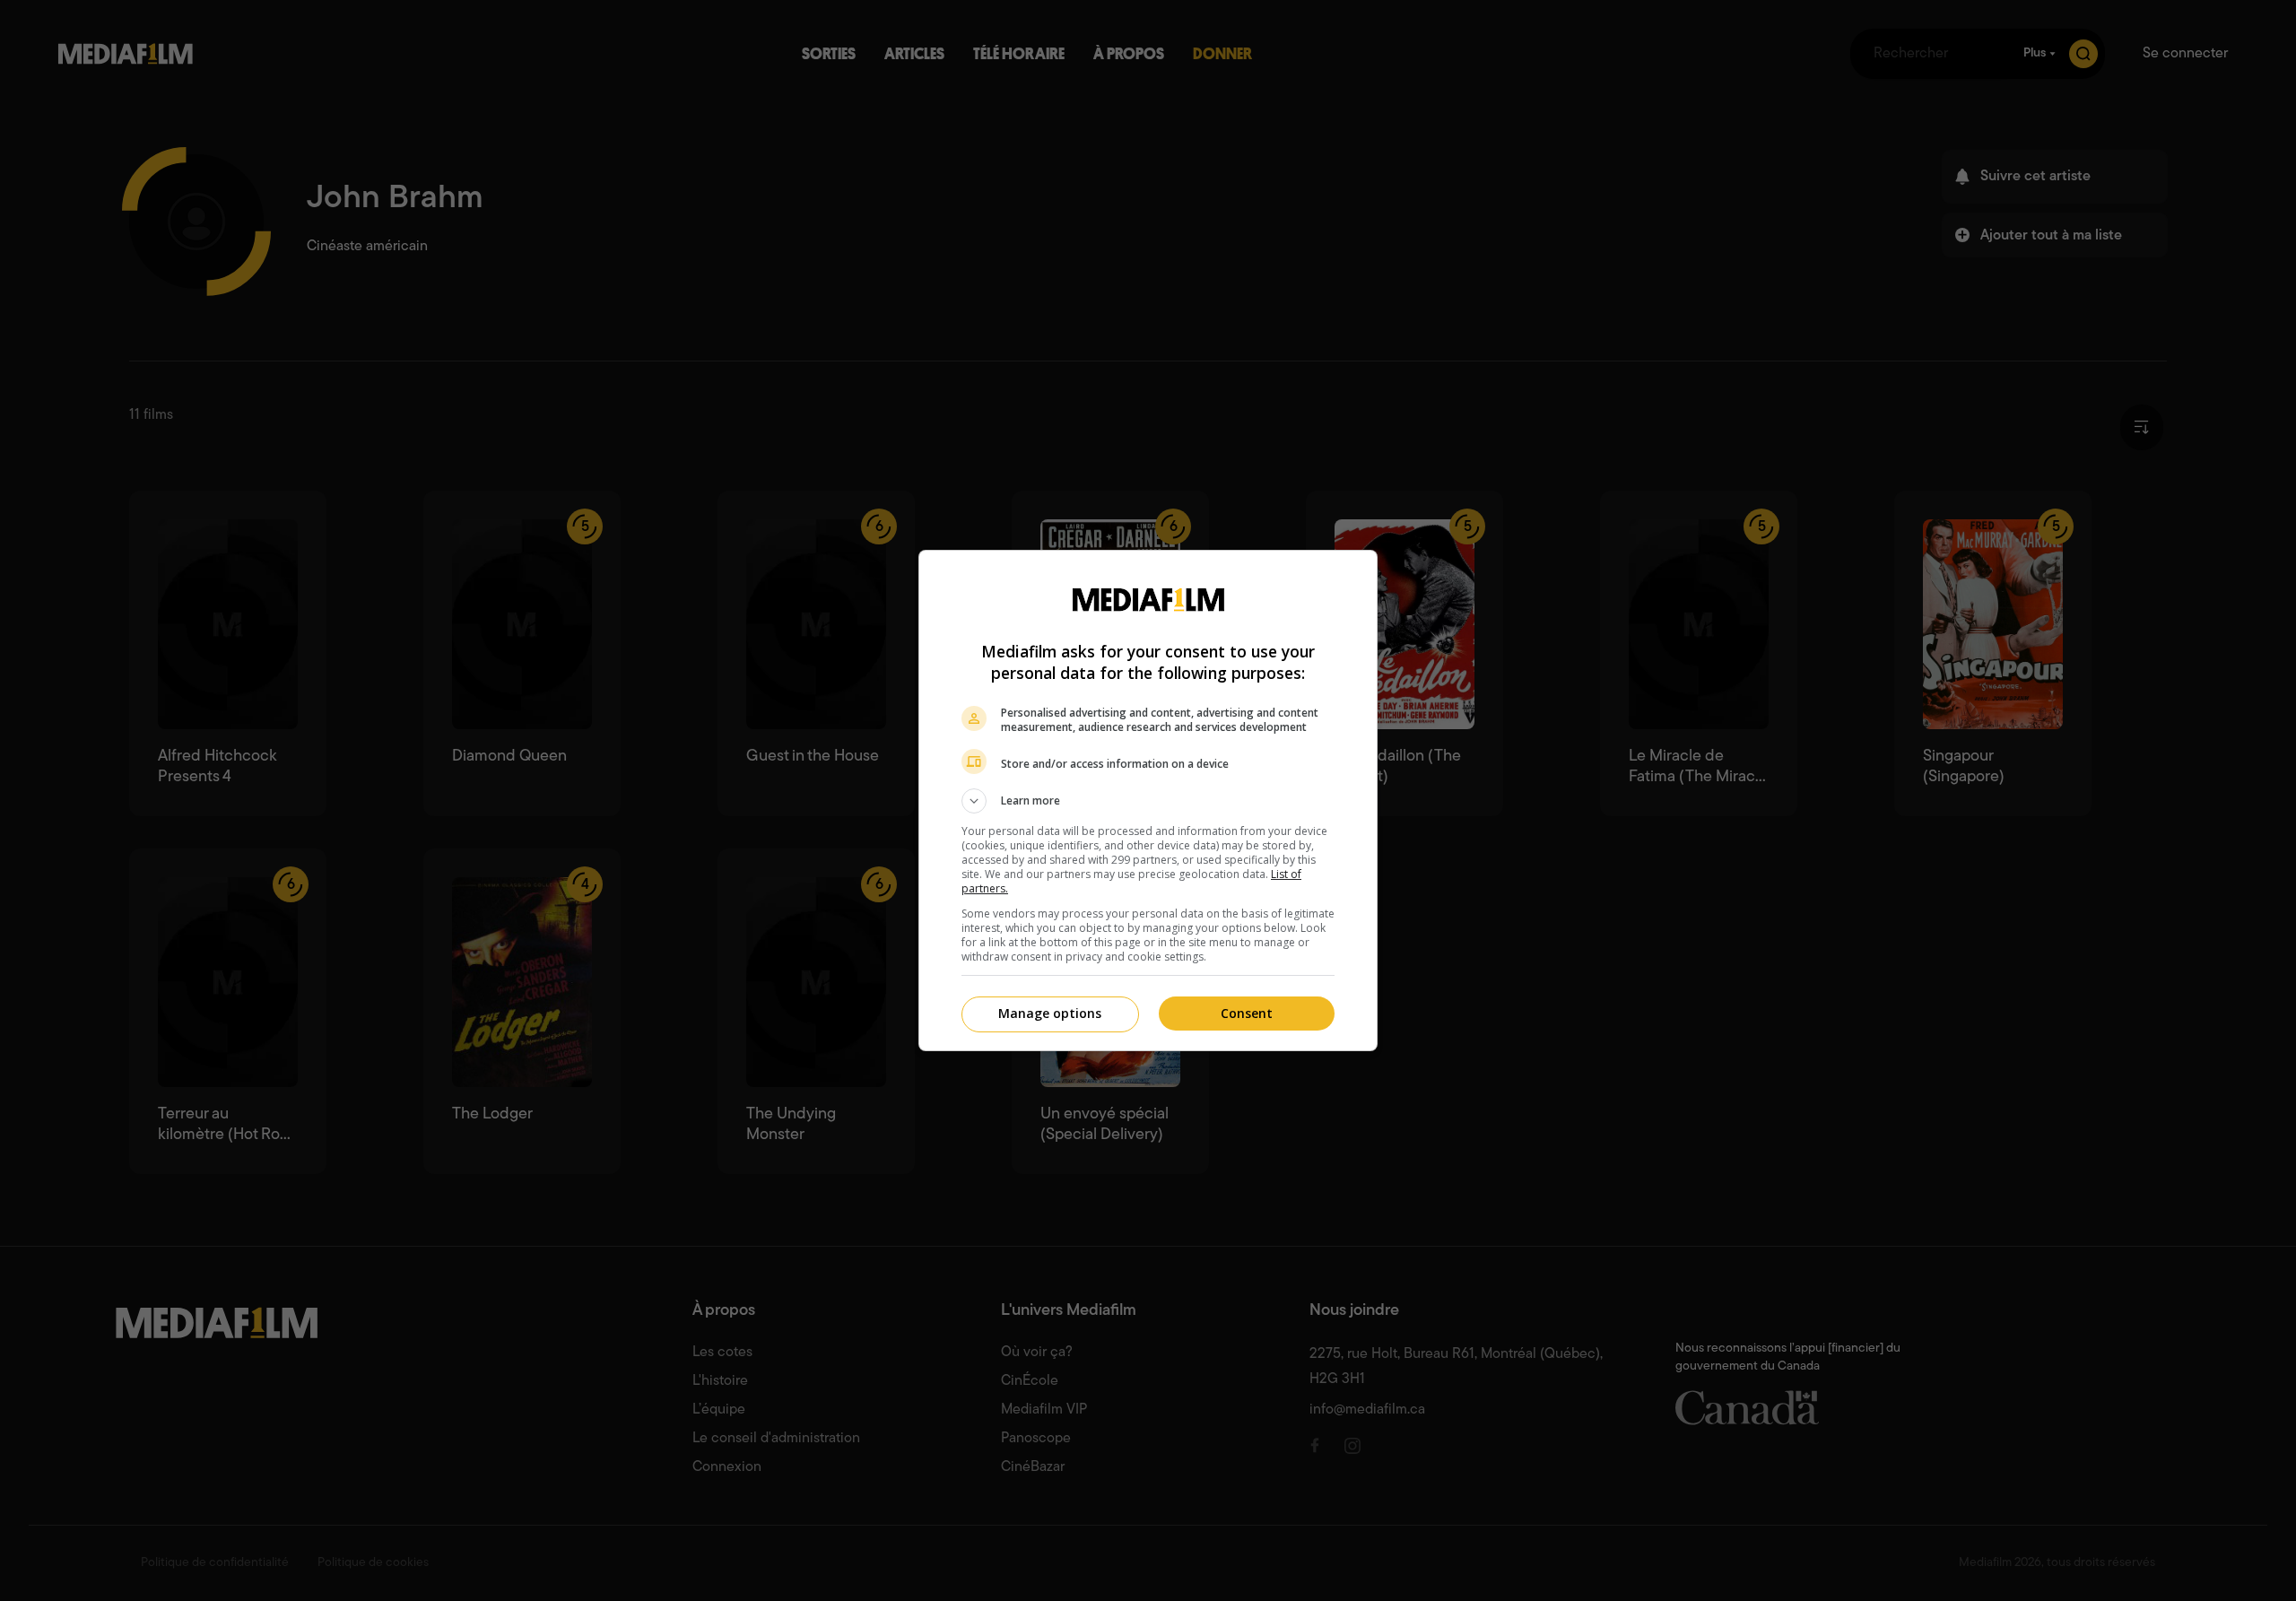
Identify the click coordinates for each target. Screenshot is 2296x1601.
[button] (1148, 801)
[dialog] (1148, 800)
